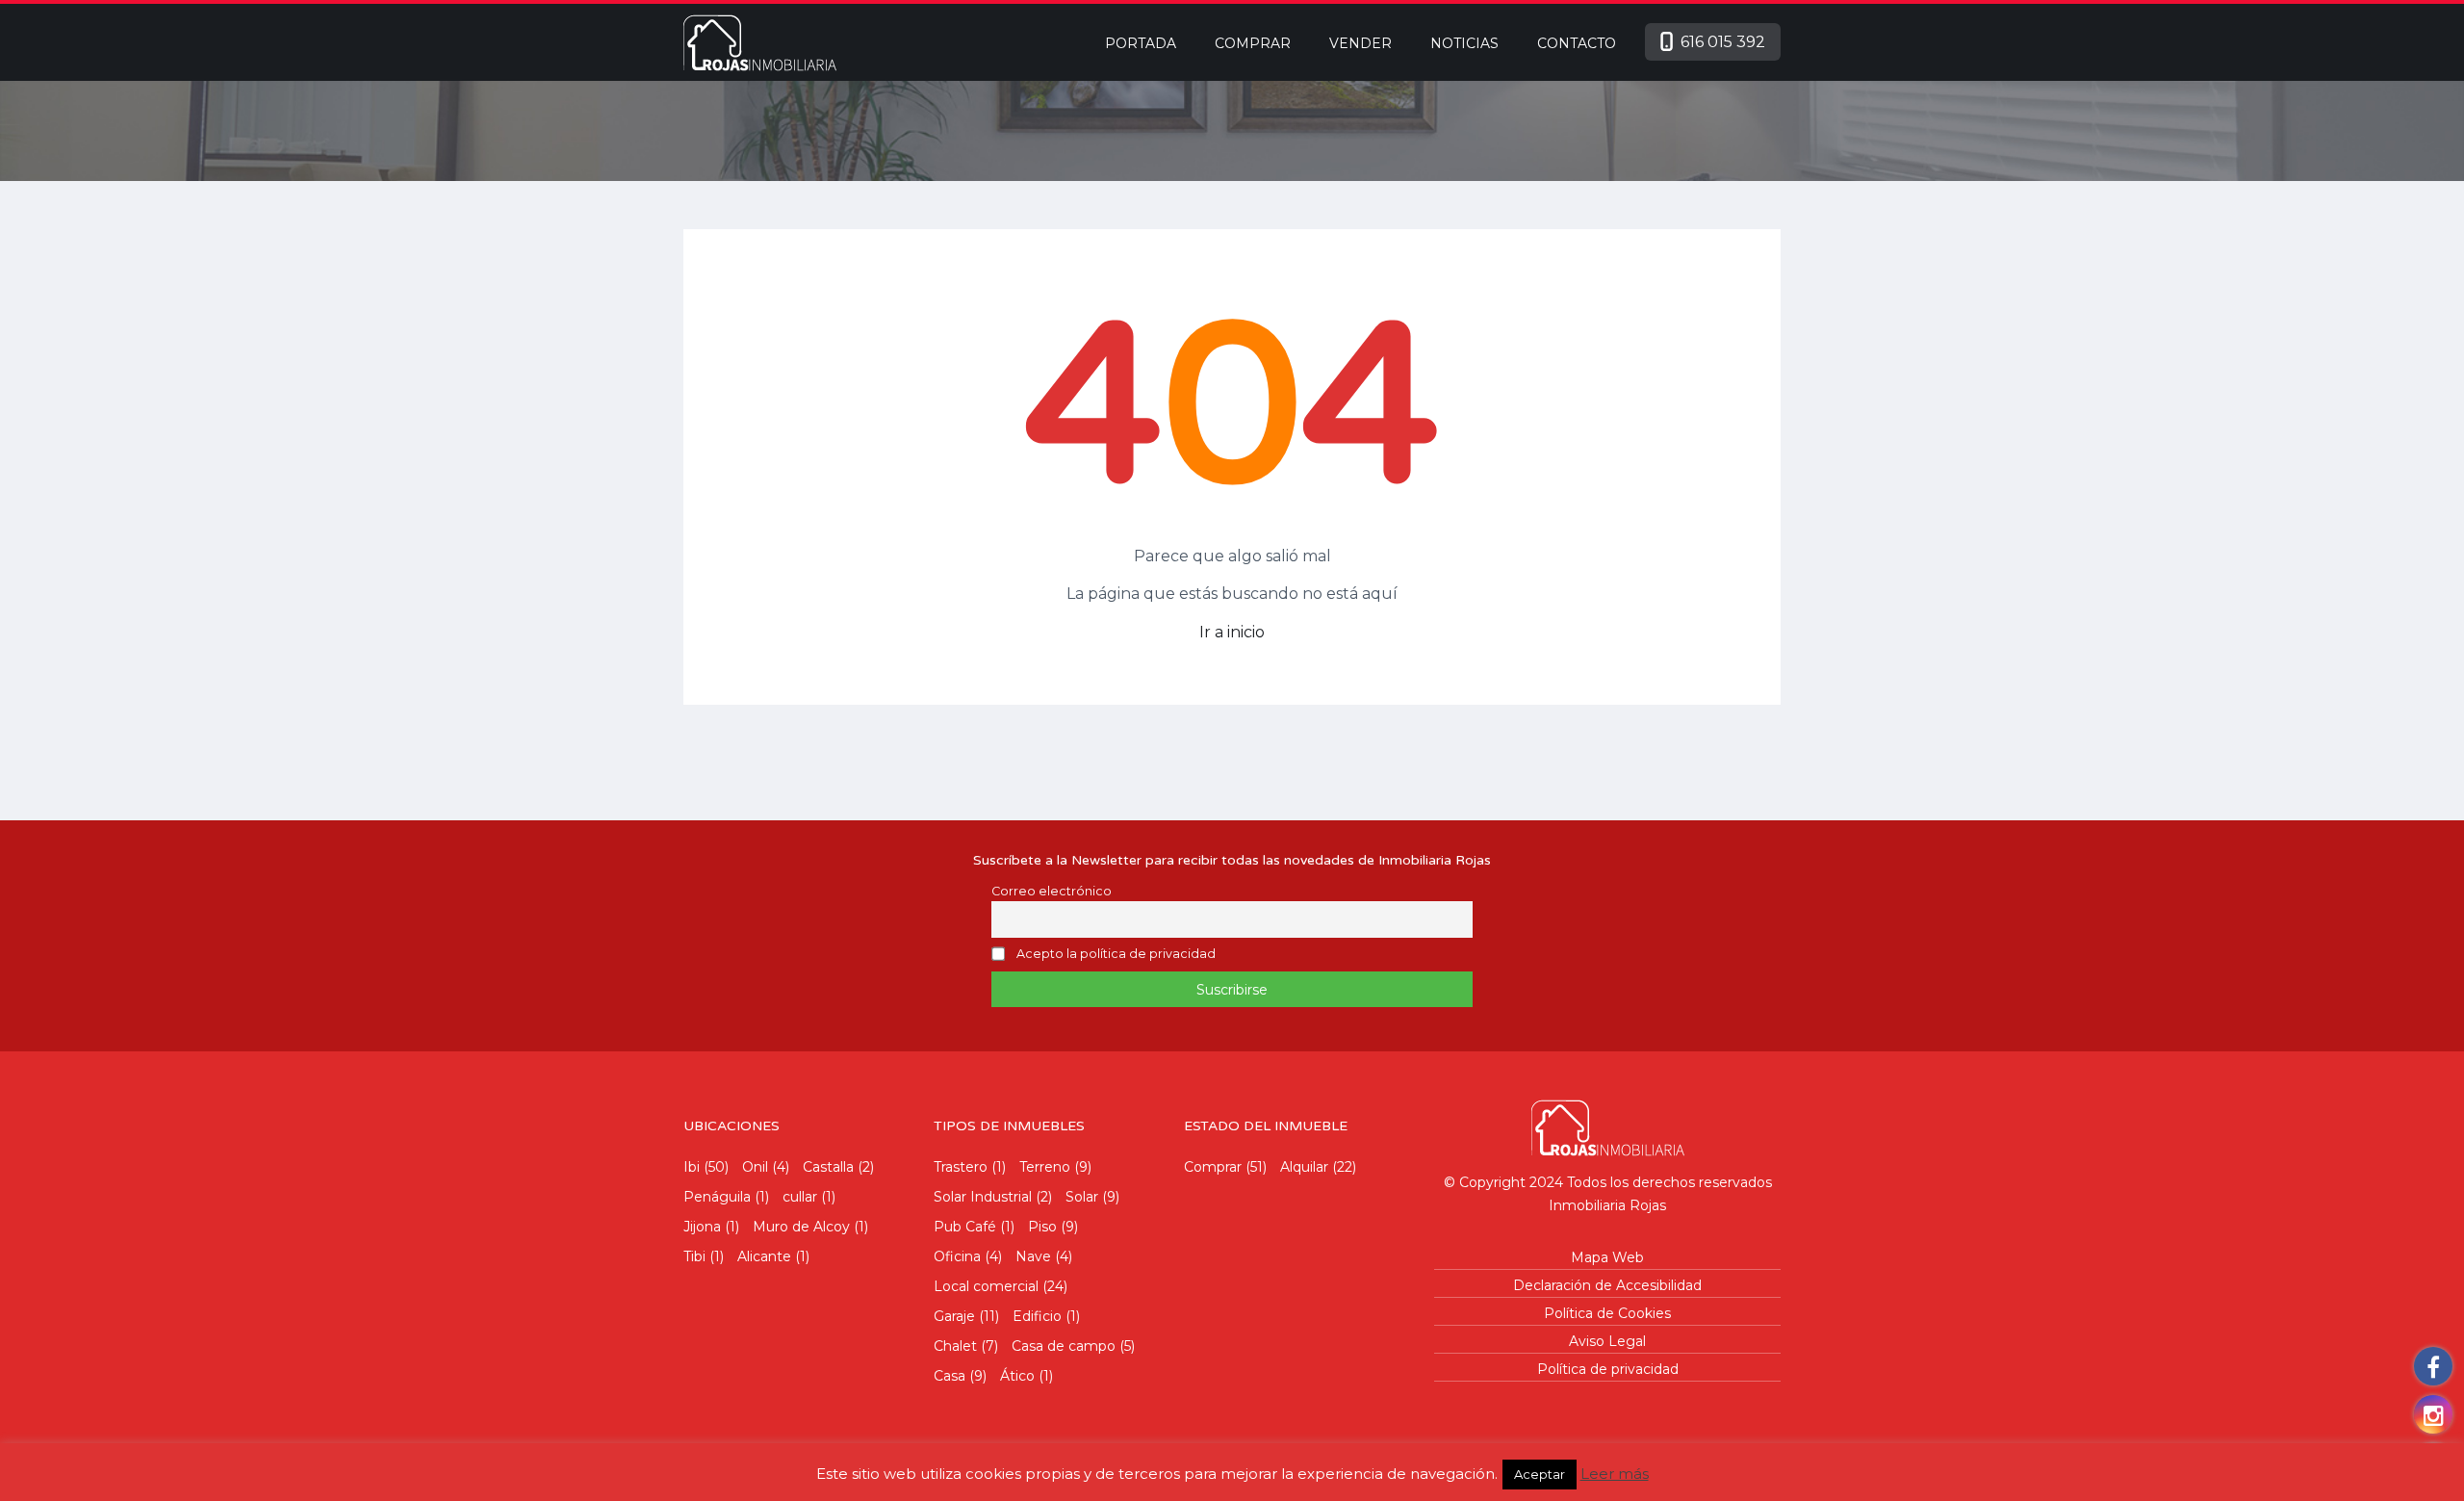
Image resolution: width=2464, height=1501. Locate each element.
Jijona (702, 1227)
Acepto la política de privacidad (1116, 955)
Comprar (1253, 43)
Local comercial (986, 1286)
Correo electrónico (1052, 891)
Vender (1360, 43)
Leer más (1615, 1474)
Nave (1033, 1256)
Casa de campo (1064, 1346)
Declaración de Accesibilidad (1607, 1285)
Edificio (1037, 1316)
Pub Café (965, 1227)
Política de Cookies (1607, 1313)
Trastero (961, 1167)
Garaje (954, 1316)
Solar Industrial (983, 1197)
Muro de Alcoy (801, 1227)
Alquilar (1304, 1167)
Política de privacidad (1608, 1369)
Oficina (957, 1256)
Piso (1042, 1227)
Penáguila (717, 1197)
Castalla (828, 1167)
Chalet (955, 1346)
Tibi (694, 1256)
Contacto (1577, 43)
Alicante (764, 1256)
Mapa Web (1607, 1257)
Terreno (1045, 1167)
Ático (1017, 1376)
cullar (800, 1197)
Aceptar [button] (1540, 1474)
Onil (755, 1167)
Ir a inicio (1232, 632)
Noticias (1464, 43)
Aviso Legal (1607, 1341)
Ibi (692, 1167)
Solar (1082, 1197)
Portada (1141, 43)
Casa (950, 1376)
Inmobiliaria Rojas (1607, 1205)
